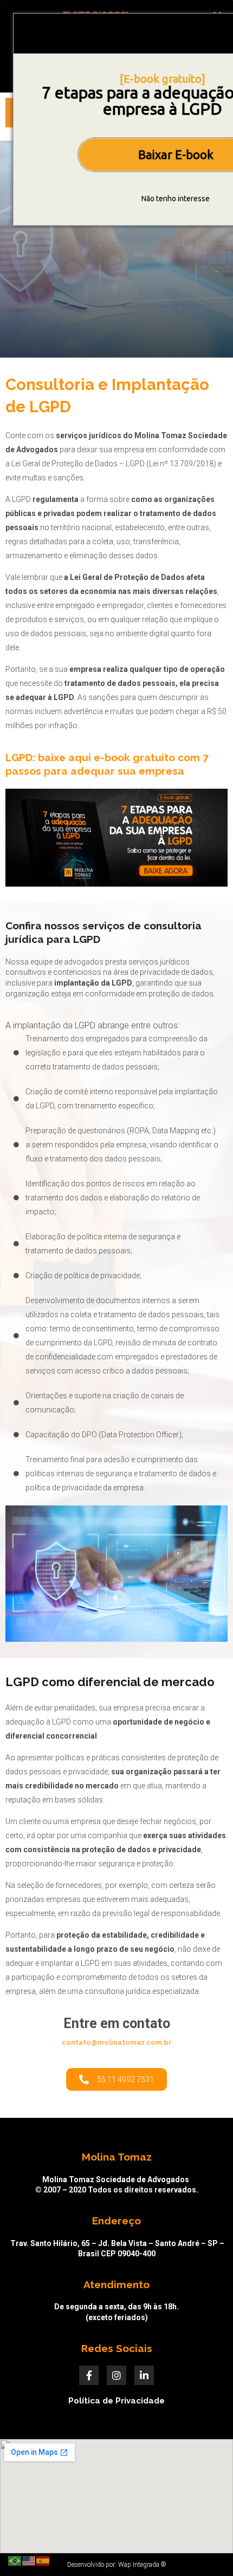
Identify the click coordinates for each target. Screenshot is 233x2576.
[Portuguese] (15, 2560)
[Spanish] (43, 2560)
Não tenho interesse (176, 199)
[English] (29, 2560)
